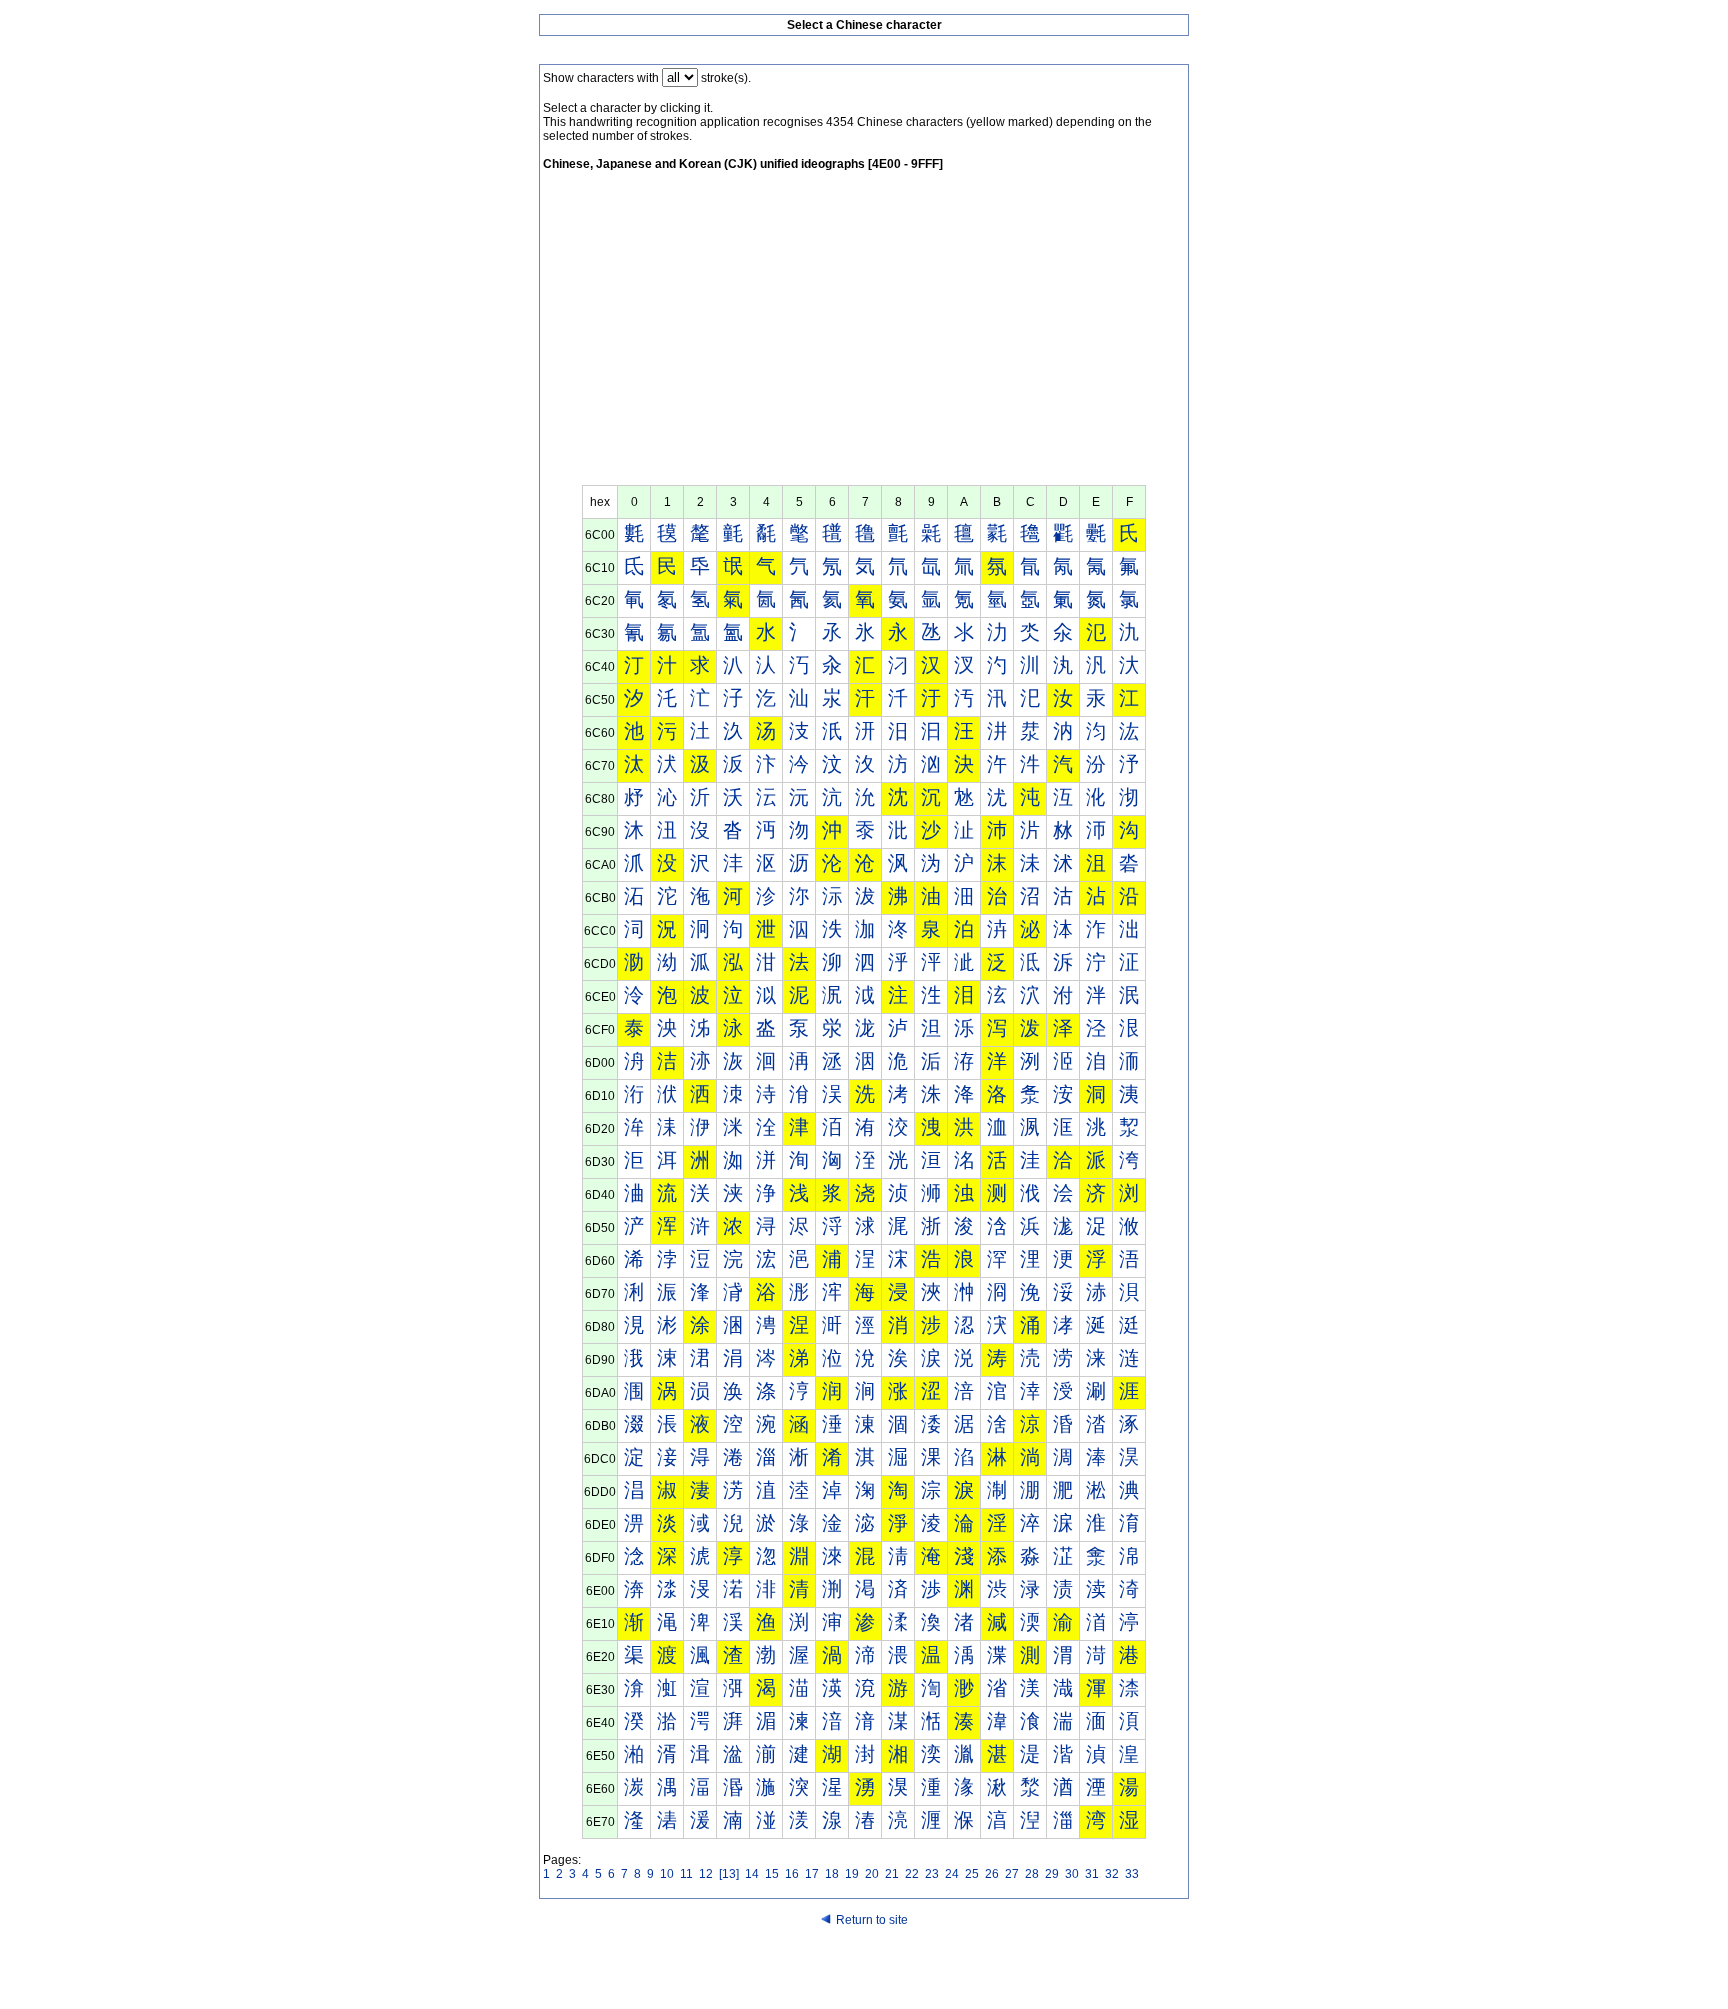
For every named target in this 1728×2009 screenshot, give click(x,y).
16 (792, 1874)
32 (1112, 1874)
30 (1072, 1874)
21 (892, 1874)
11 (686, 1874)
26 (992, 1874)
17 (812, 1874)
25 (972, 1874)
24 (952, 1874)
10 (667, 1874)
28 (1032, 1874)
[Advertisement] (864, 335)
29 (1052, 1874)
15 (772, 1874)
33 (1132, 1874)
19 (852, 1874)
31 (1092, 1874)
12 (706, 1874)
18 (832, 1874)
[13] (729, 1874)
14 (752, 1874)
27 (1012, 1874)
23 (932, 1874)
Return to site (872, 1920)
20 (872, 1874)
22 (912, 1874)
